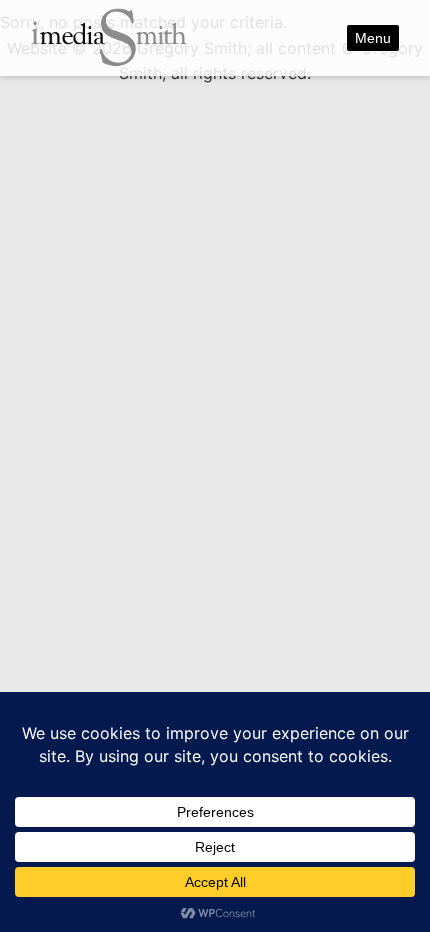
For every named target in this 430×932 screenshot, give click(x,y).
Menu (373, 38)
